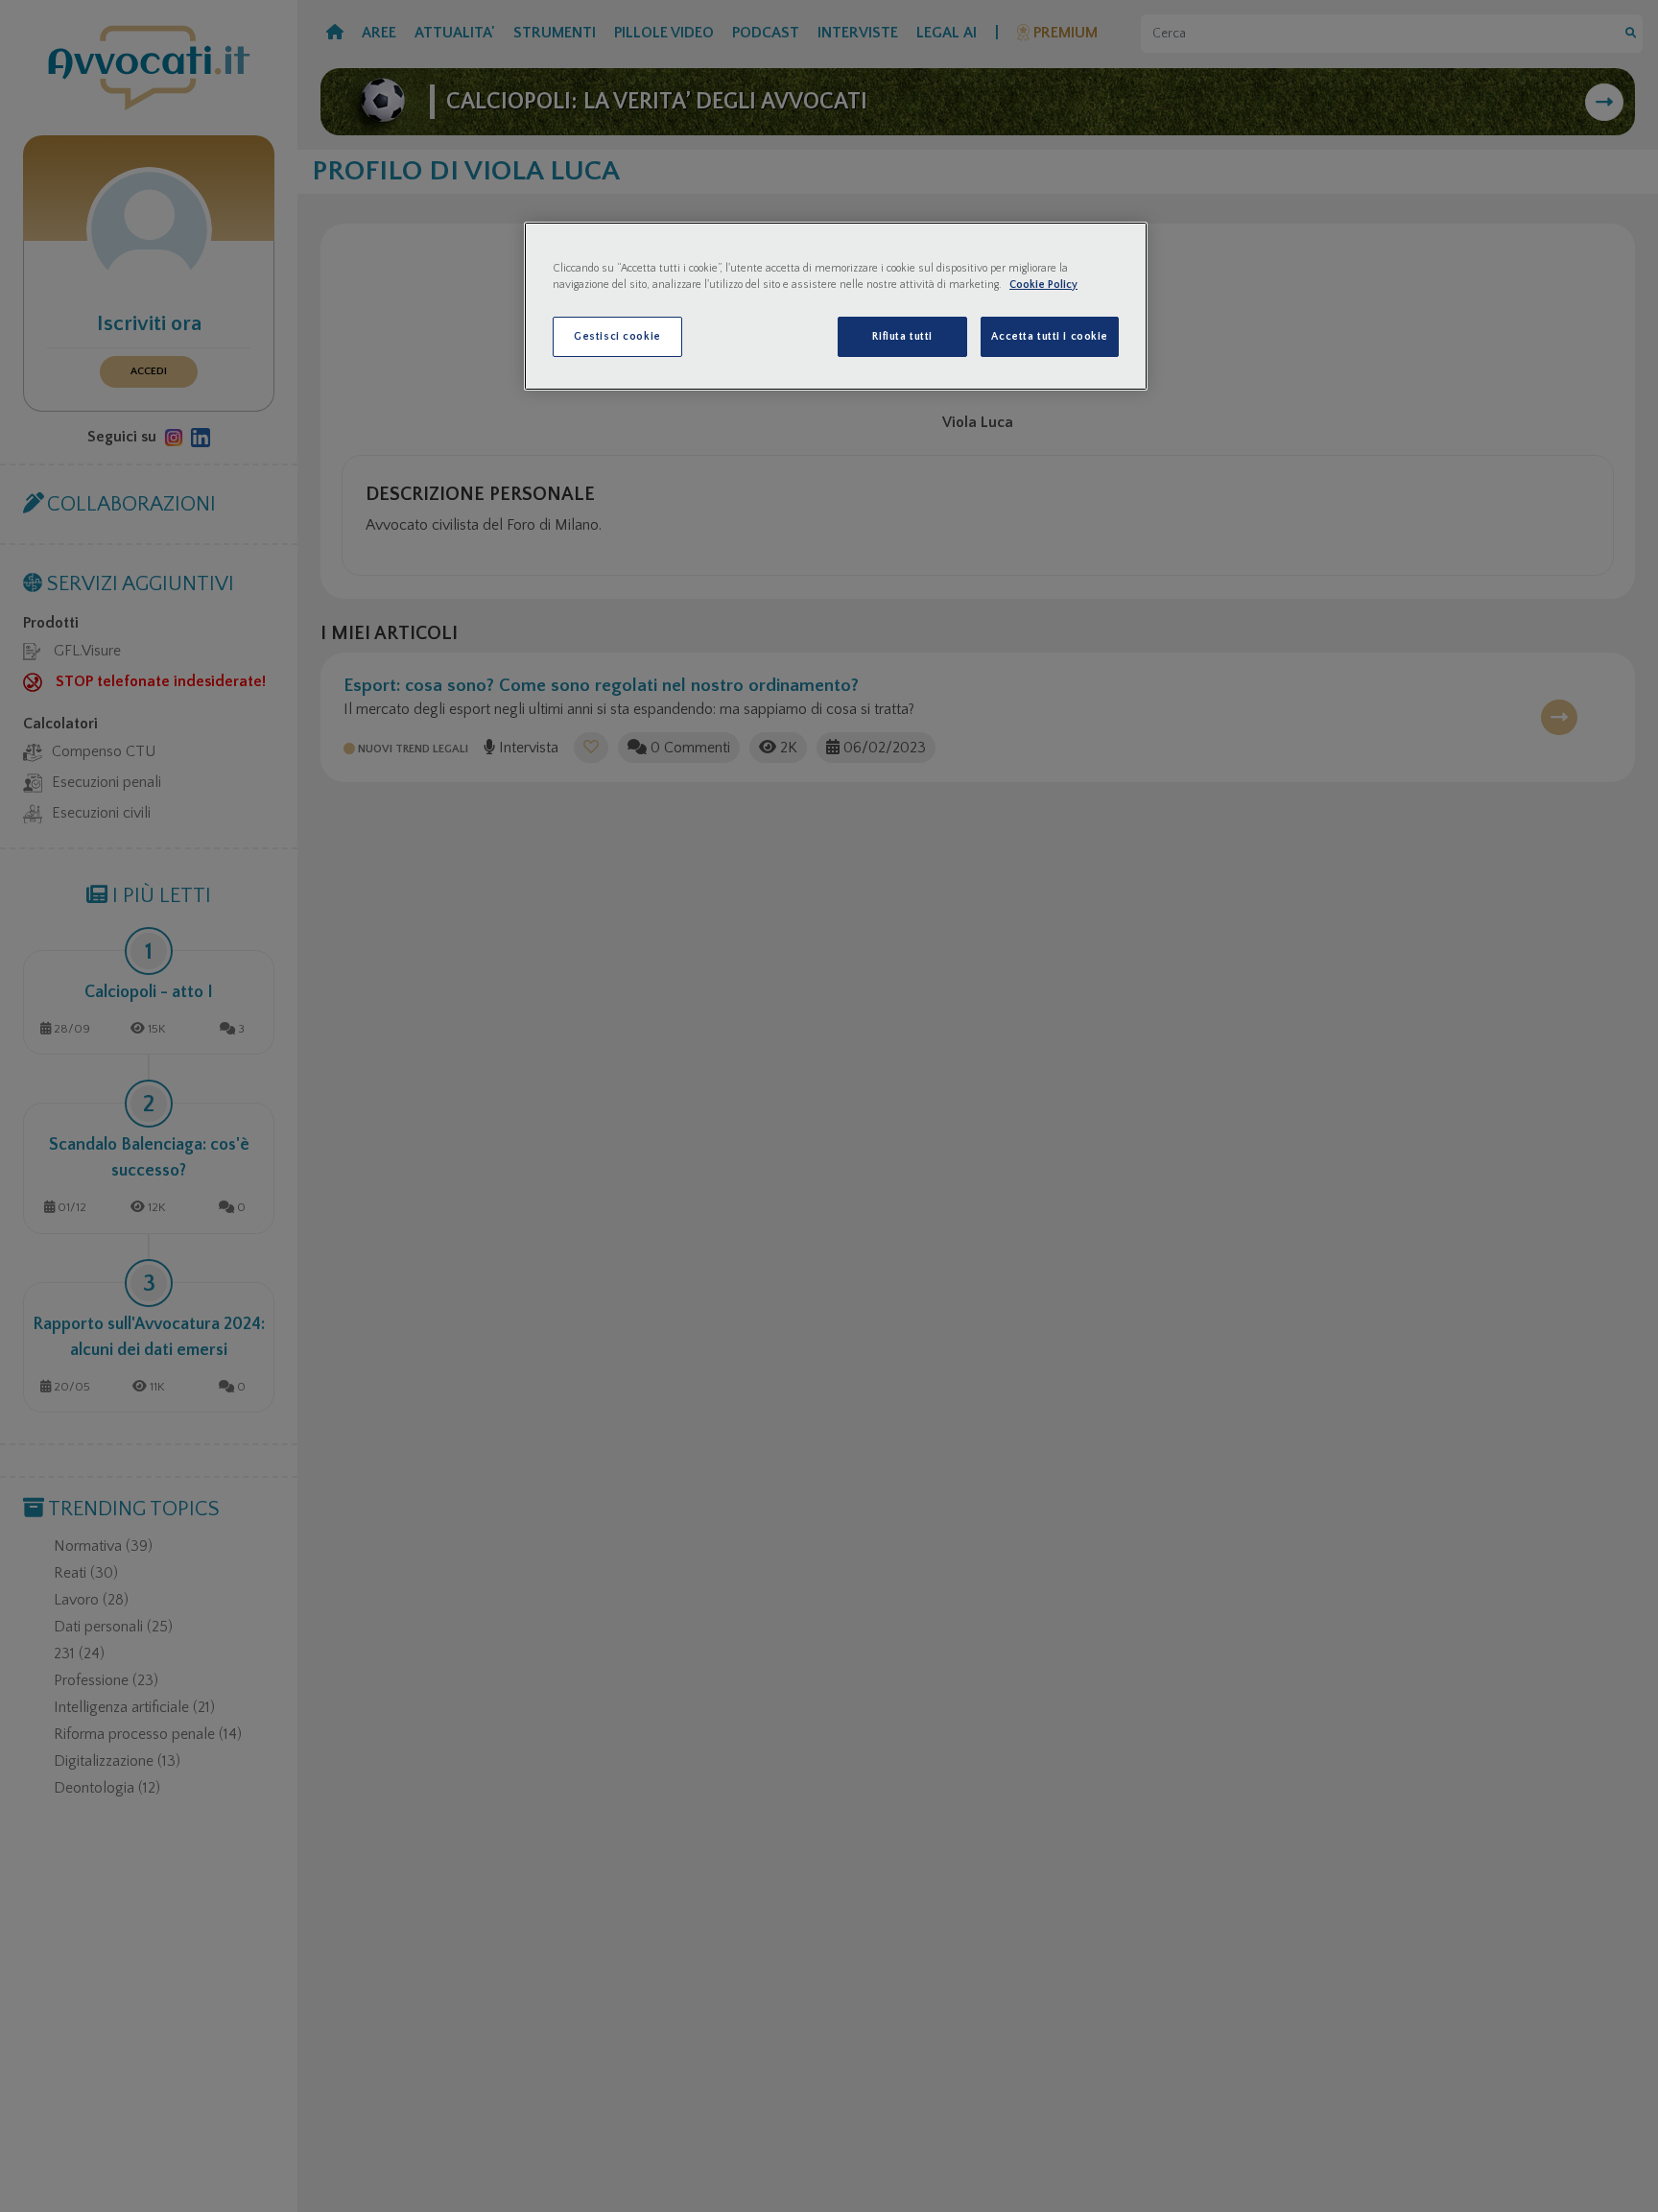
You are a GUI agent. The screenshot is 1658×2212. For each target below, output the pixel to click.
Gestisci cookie (617, 336)
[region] (836, 306)
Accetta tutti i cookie (1050, 336)
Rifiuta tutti (902, 336)
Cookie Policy (1043, 285)
